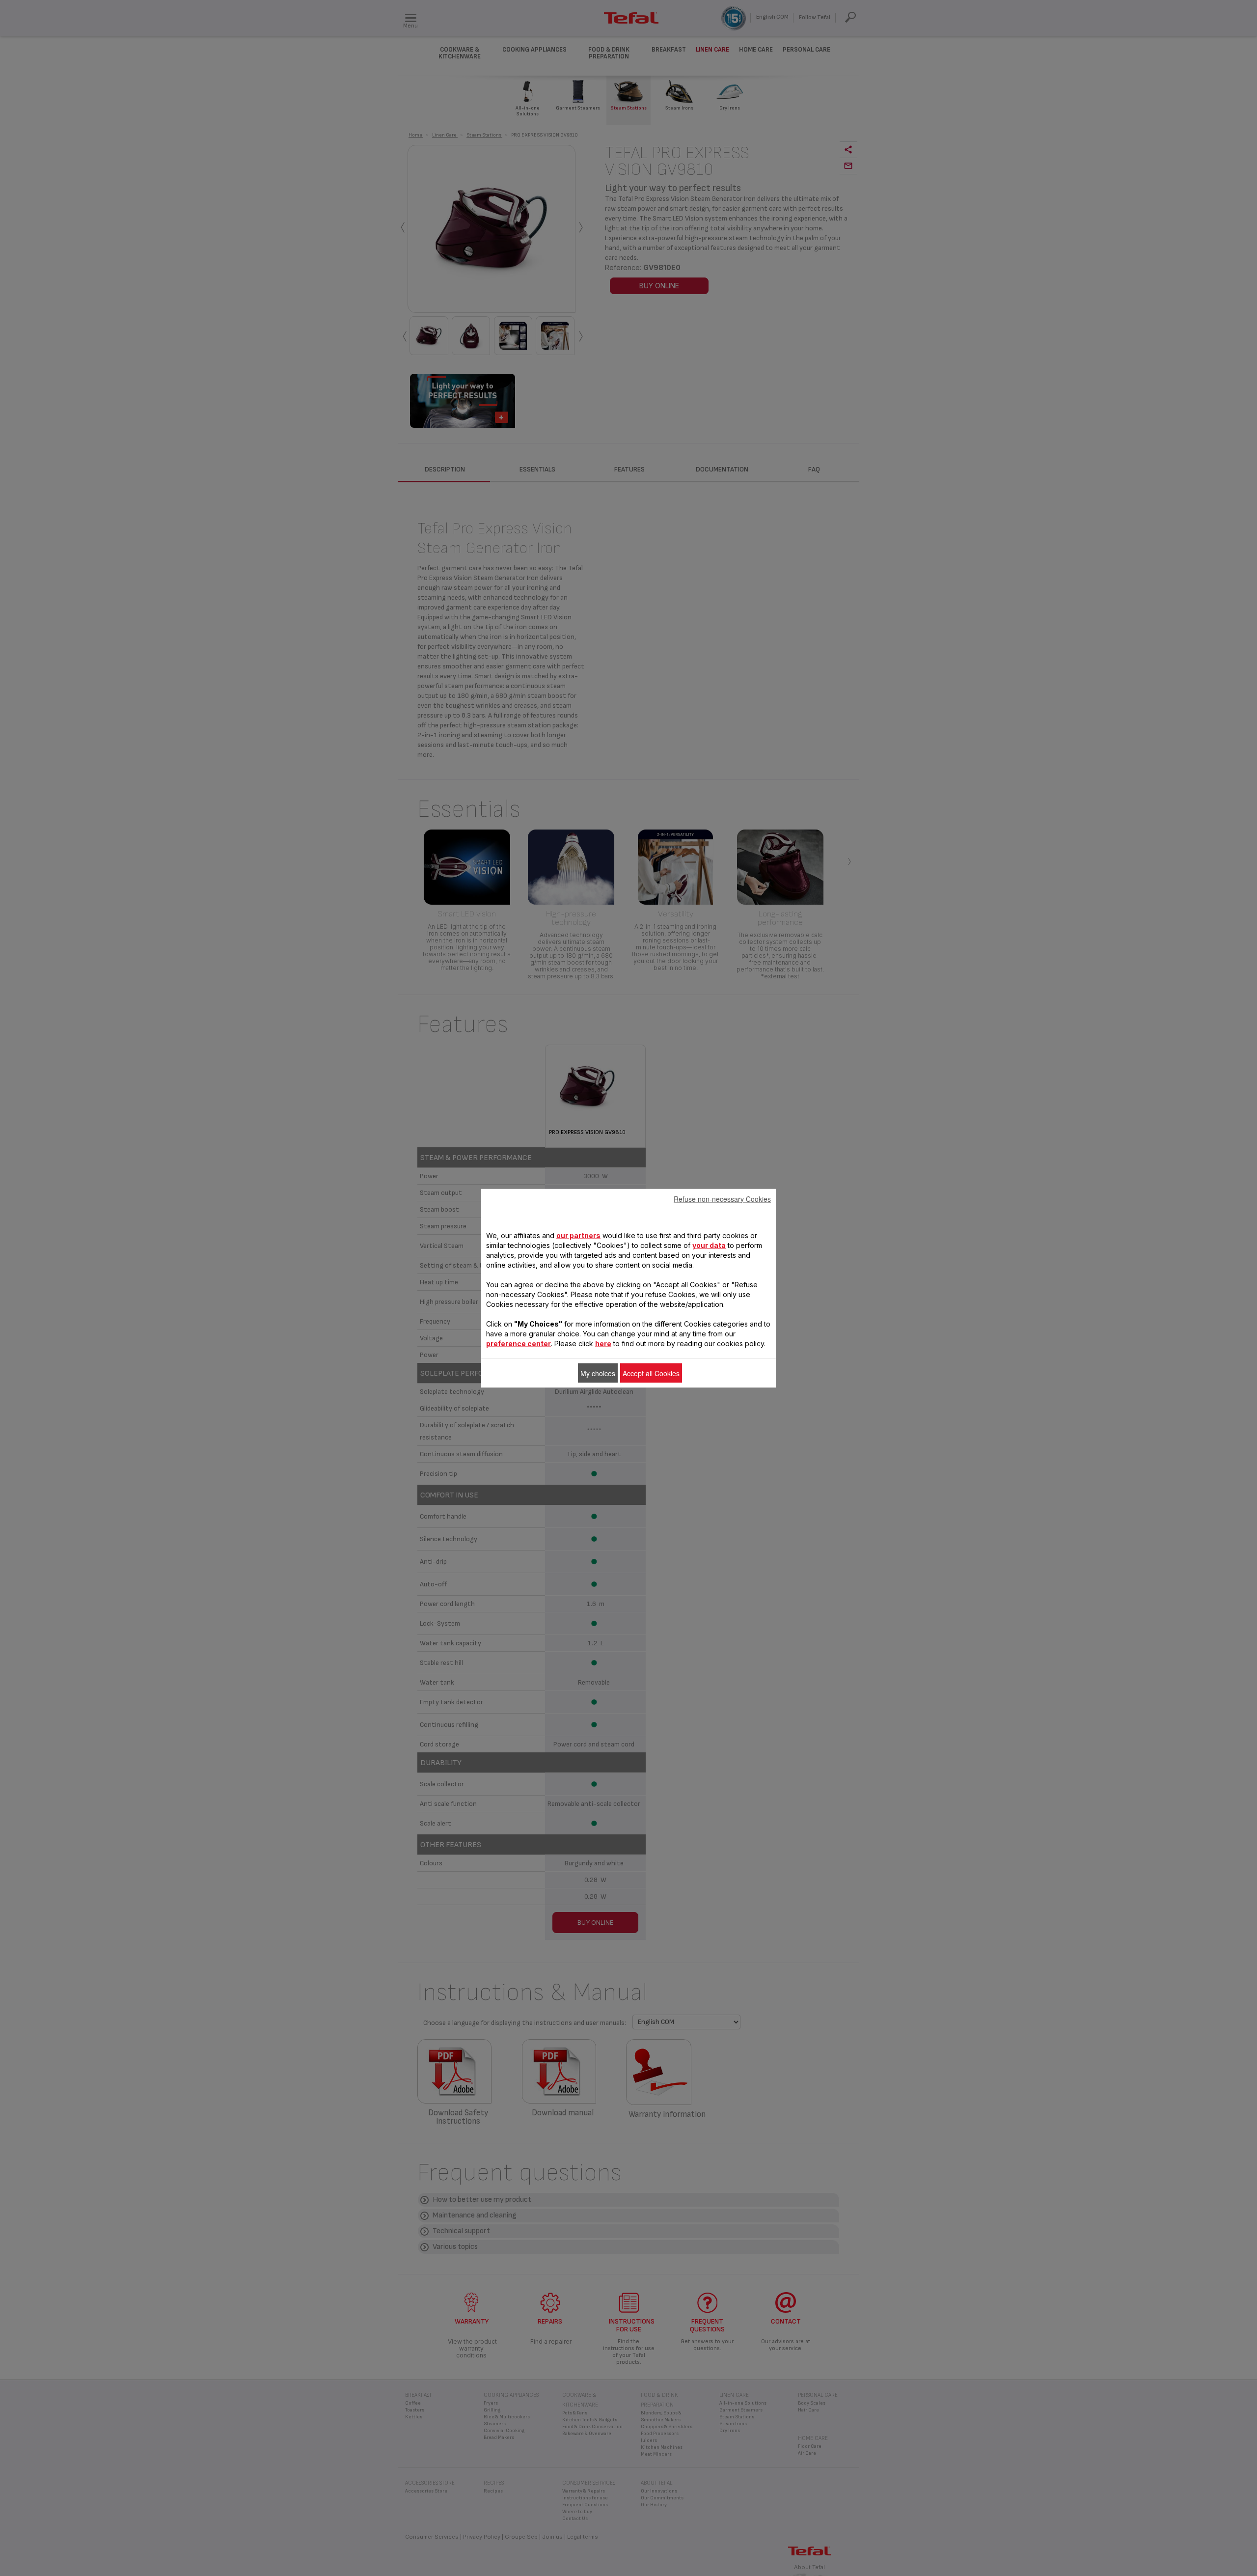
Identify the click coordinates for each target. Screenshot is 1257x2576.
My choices (598, 1373)
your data (709, 1245)
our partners (578, 1235)
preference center (519, 1343)
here (603, 1343)
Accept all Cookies (651, 1373)
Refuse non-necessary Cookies (722, 1198)
